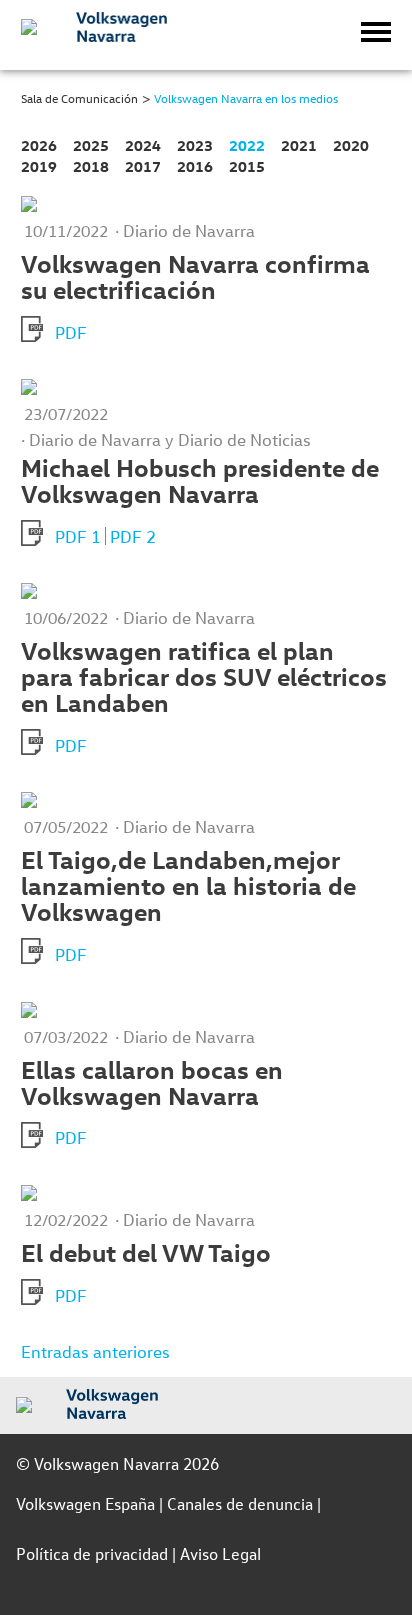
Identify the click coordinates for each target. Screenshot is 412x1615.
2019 (39, 166)
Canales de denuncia (240, 1503)
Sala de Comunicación (79, 98)
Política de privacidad (92, 1553)
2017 (143, 166)
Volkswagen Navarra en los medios (246, 98)
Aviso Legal (220, 1553)
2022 (247, 145)
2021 (299, 145)
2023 (195, 145)
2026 (39, 145)
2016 (195, 166)
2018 (91, 166)
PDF (71, 332)
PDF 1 (78, 536)
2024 (143, 145)
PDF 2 (133, 536)
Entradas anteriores (95, 1351)
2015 (247, 166)
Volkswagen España (85, 1503)
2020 (351, 145)
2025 (91, 145)
